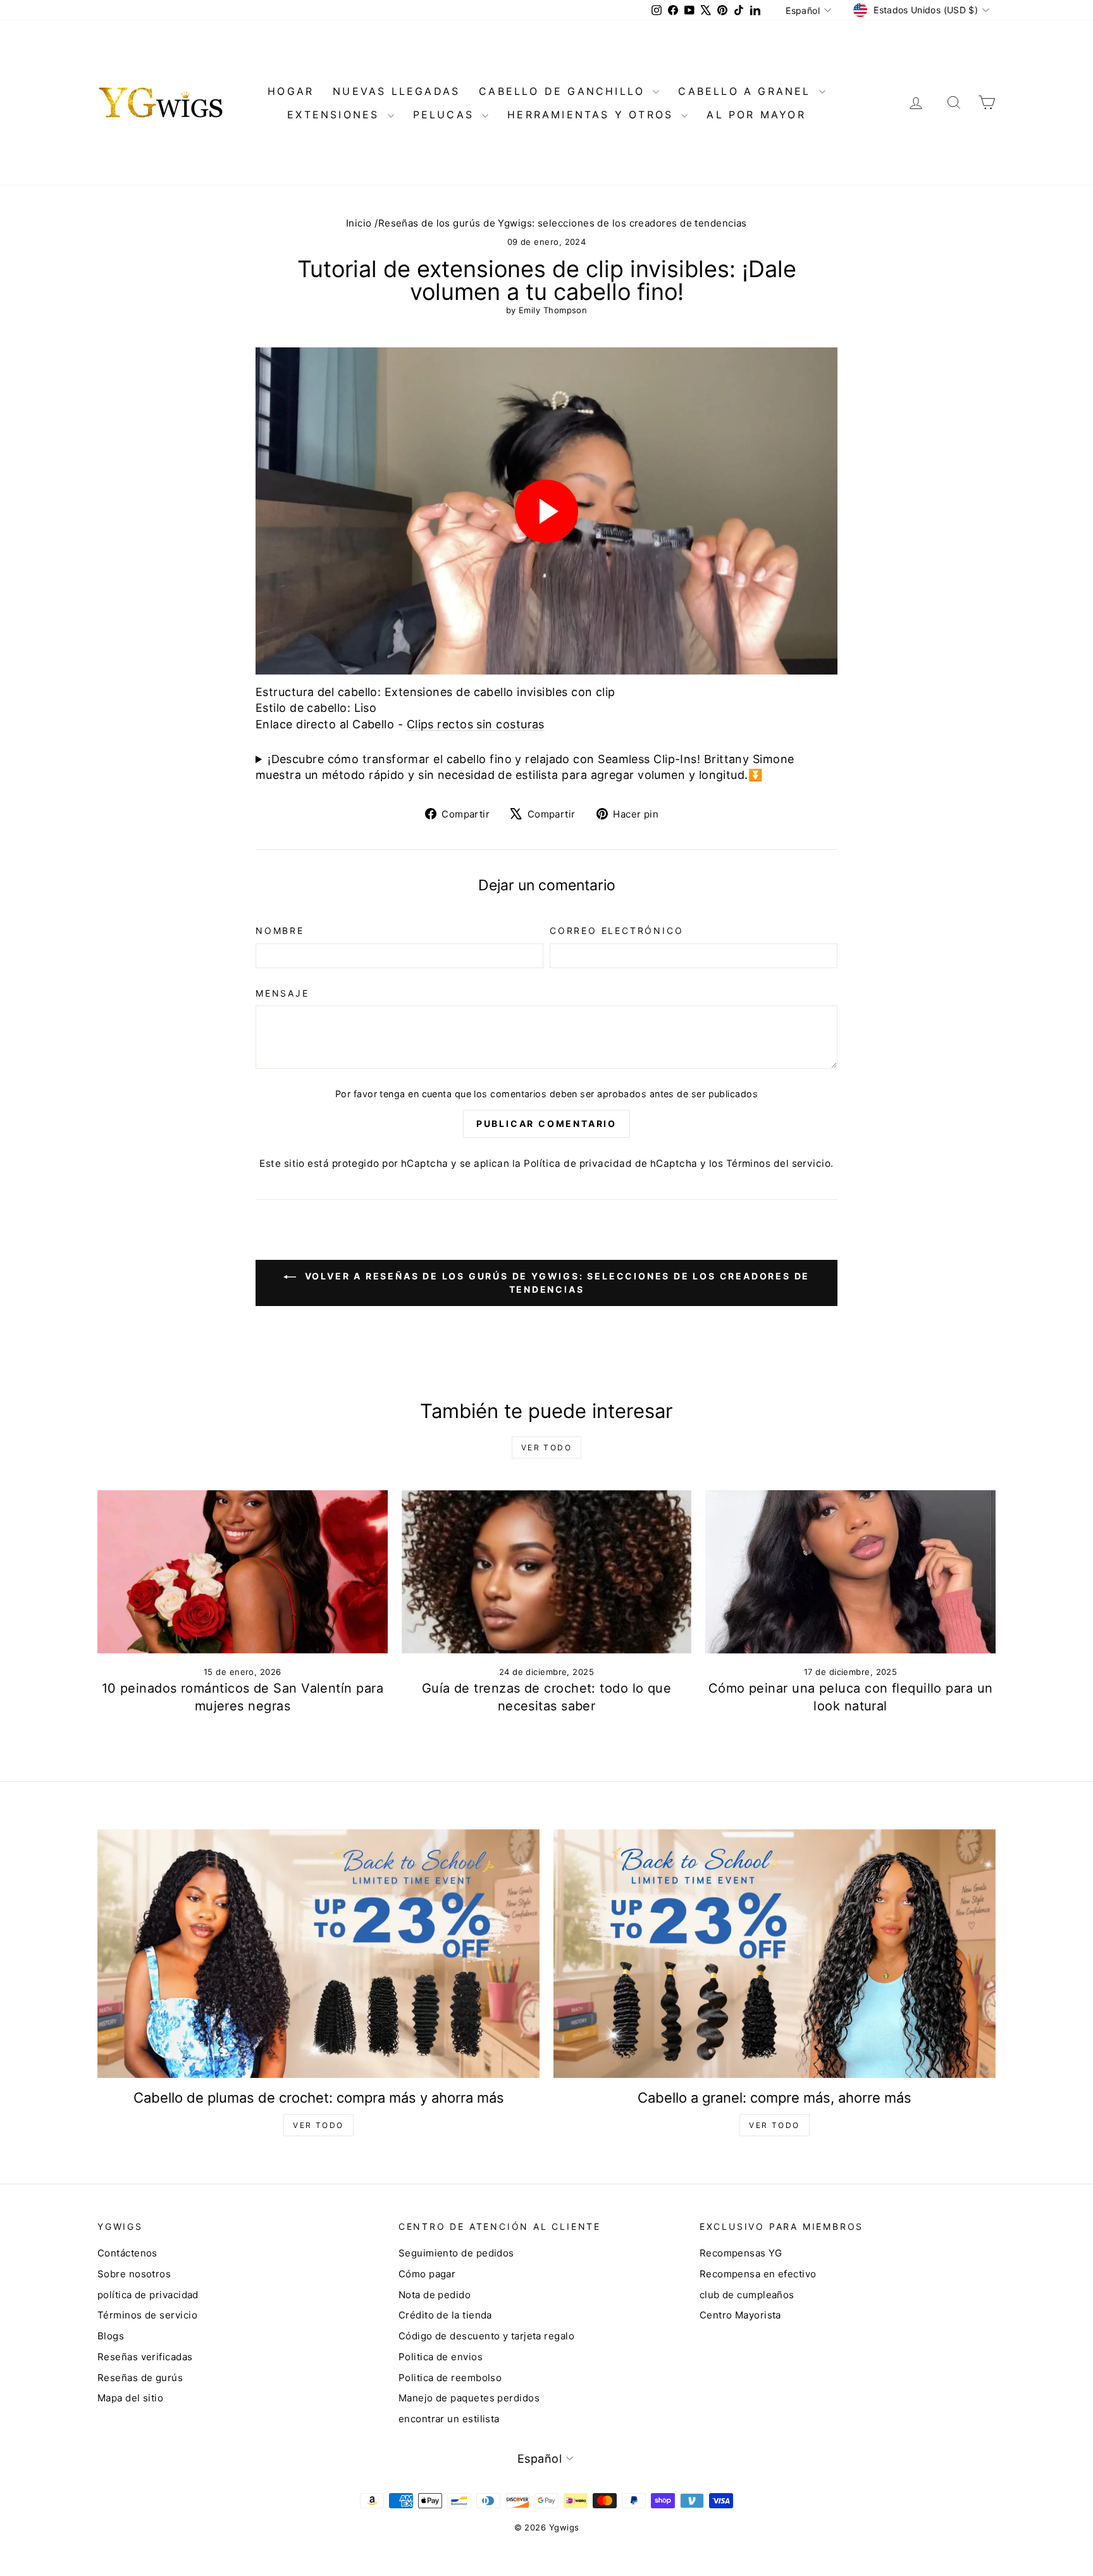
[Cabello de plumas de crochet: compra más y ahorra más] (318, 1954)
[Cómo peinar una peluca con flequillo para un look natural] (850, 1572)
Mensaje (282, 993)
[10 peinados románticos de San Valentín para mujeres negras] (243, 1572)
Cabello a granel (747, 91)
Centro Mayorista (740, 2315)
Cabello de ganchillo (564, 91)
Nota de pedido (435, 2295)
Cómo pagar (427, 2274)
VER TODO (318, 2125)
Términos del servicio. (780, 1163)
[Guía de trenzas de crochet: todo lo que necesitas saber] (547, 1572)
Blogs (111, 2336)
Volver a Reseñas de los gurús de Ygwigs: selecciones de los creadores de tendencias (555, 1283)
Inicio (359, 223)
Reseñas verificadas (145, 2357)
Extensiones (336, 115)
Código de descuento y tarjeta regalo (486, 2336)
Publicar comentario (546, 1123)
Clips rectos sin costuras (476, 724)
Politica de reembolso (450, 2378)
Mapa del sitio (130, 2398)
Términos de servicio (147, 2315)
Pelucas (446, 115)
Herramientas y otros (593, 115)
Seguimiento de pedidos (456, 2253)
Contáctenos (127, 2253)
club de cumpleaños (747, 2295)
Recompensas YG (741, 2253)
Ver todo (546, 1447)
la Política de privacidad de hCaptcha (606, 1163)
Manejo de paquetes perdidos (469, 2398)
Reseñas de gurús (140, 2378)
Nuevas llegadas (396, 91)
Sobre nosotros (134, 2274)
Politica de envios (441, 2357)
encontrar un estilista (449, 2419)
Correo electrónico (616, 930)
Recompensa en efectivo (758, 2274)
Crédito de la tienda (445, 2315)
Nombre (280, 930)
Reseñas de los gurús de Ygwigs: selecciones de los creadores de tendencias (563, 223)
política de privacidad (148, 2295)
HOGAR (291, 91)
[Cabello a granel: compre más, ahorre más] (775, 1954)
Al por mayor (756, 115)
